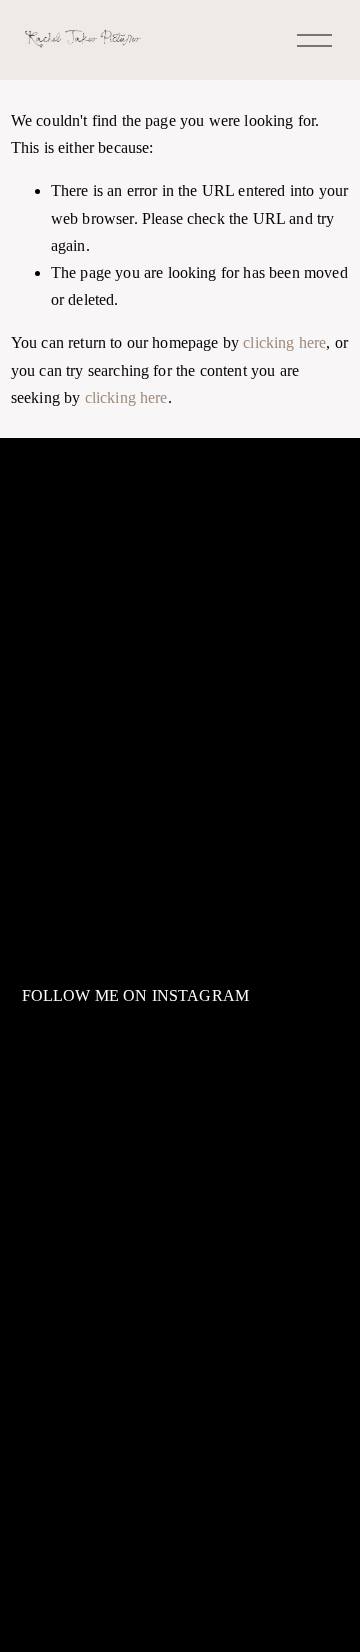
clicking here (284, 342)
